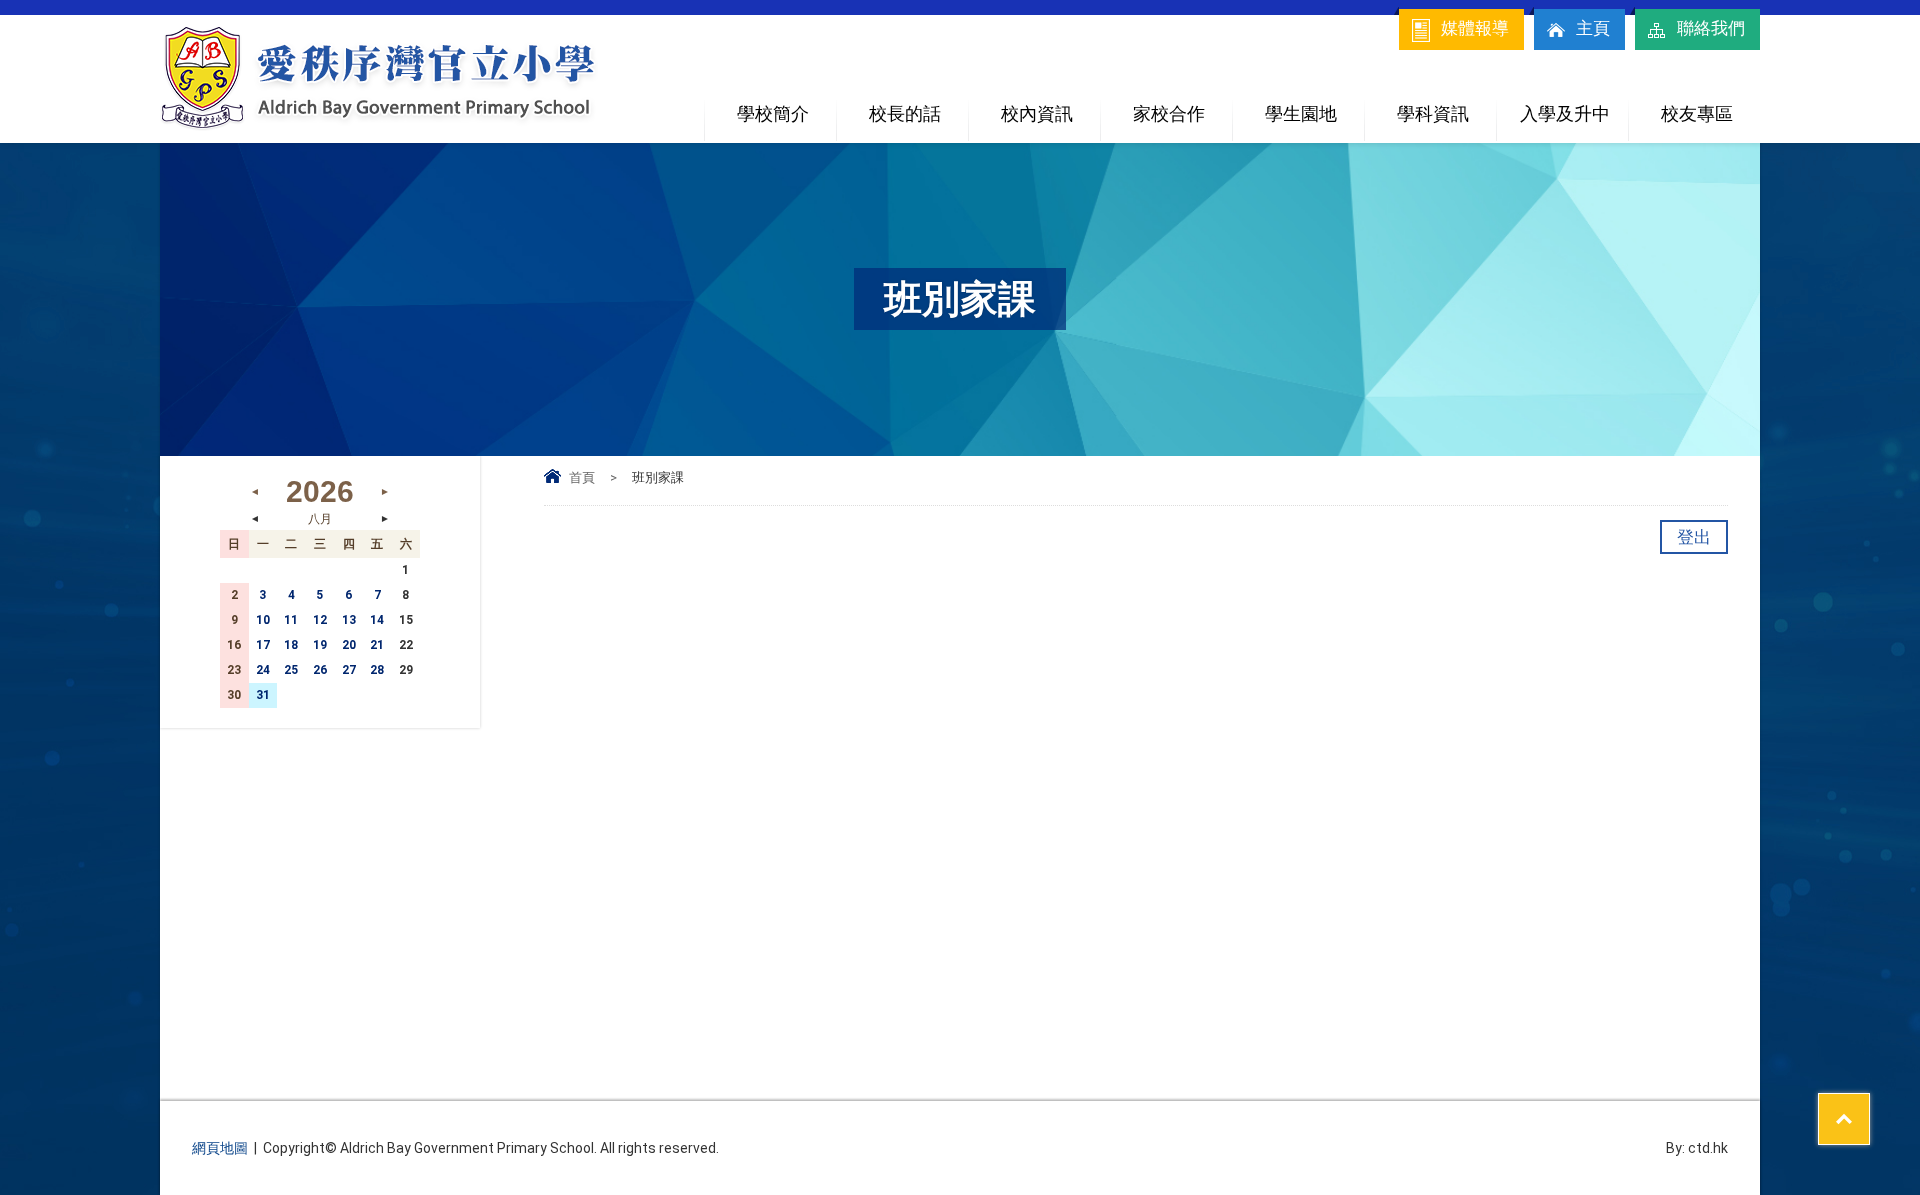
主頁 (1593, 28)
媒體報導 (1475, 28)
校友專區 (1697, 113)
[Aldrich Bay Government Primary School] (380, 127)
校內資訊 (1037, 113)
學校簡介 (773, 113)
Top (1869, 1106)
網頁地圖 (220, 1148)
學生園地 (1301, 113)
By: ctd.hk (1697, 1148)
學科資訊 (1433, 113)
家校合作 (1169, 113)
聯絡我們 (1711, 28)
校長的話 (905, 113)
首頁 (582, 477)
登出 (1694, 537)
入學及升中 (1565, 113)
